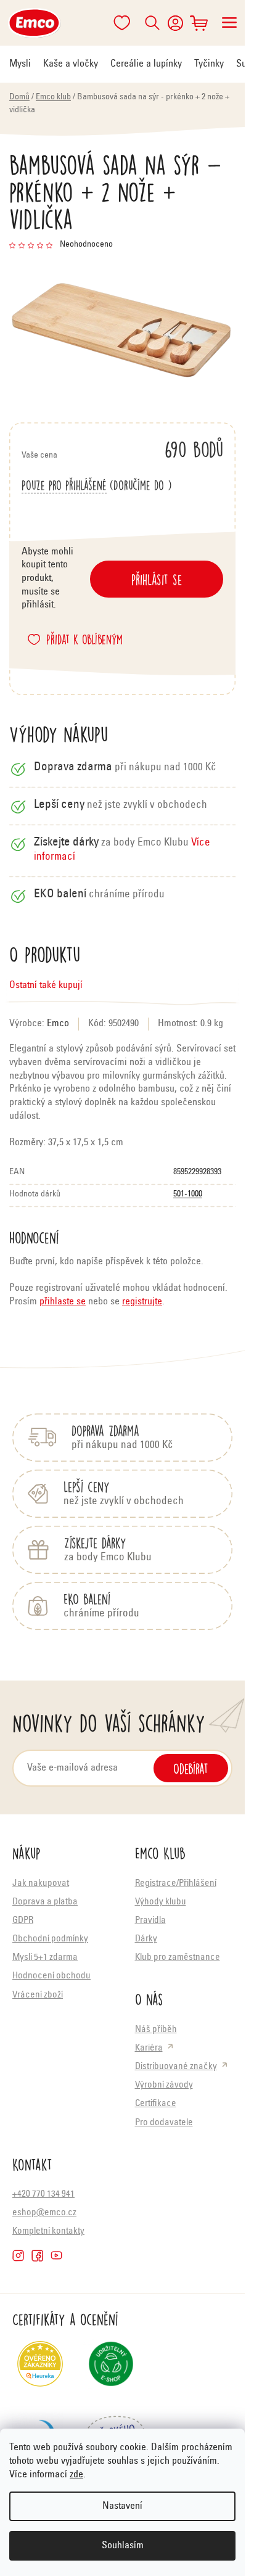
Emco (58, 1024)
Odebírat (191, 1768)
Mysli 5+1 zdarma (45, 1958)
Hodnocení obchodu (51, 1976)
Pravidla (150, 1921)
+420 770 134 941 (43, 2195)
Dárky (146, 1939)
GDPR (23, 1921)
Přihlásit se (157, 579)
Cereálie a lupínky (146, 64)
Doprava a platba (45, 1902)
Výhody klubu (161, 1902)
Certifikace (156, 2104)
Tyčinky (209, 64)
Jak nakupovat (41, 1884)
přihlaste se (63, 1302)
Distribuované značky (176, 2067)
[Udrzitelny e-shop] (111, 2369)
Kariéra (149, 2048)
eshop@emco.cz (44, 2213)
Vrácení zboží (38, 1995)
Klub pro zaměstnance (178, 1958)
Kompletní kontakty (48, 2232)
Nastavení (122, 2506)
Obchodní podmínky (50, 1939)
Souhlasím (123, 2546)
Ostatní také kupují (46, 986)
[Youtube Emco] (56, 2256)
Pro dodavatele (164, 2123)
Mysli (20, 64)
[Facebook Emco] (37, 2256)
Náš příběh (156, 2030)
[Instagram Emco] (18, 2256)
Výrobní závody (164, 2085)
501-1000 (188, 1195)
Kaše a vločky (71, 64)
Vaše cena (122, 449)
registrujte (142, 1302)
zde (76, 2475)
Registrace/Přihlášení (176, 1884)
